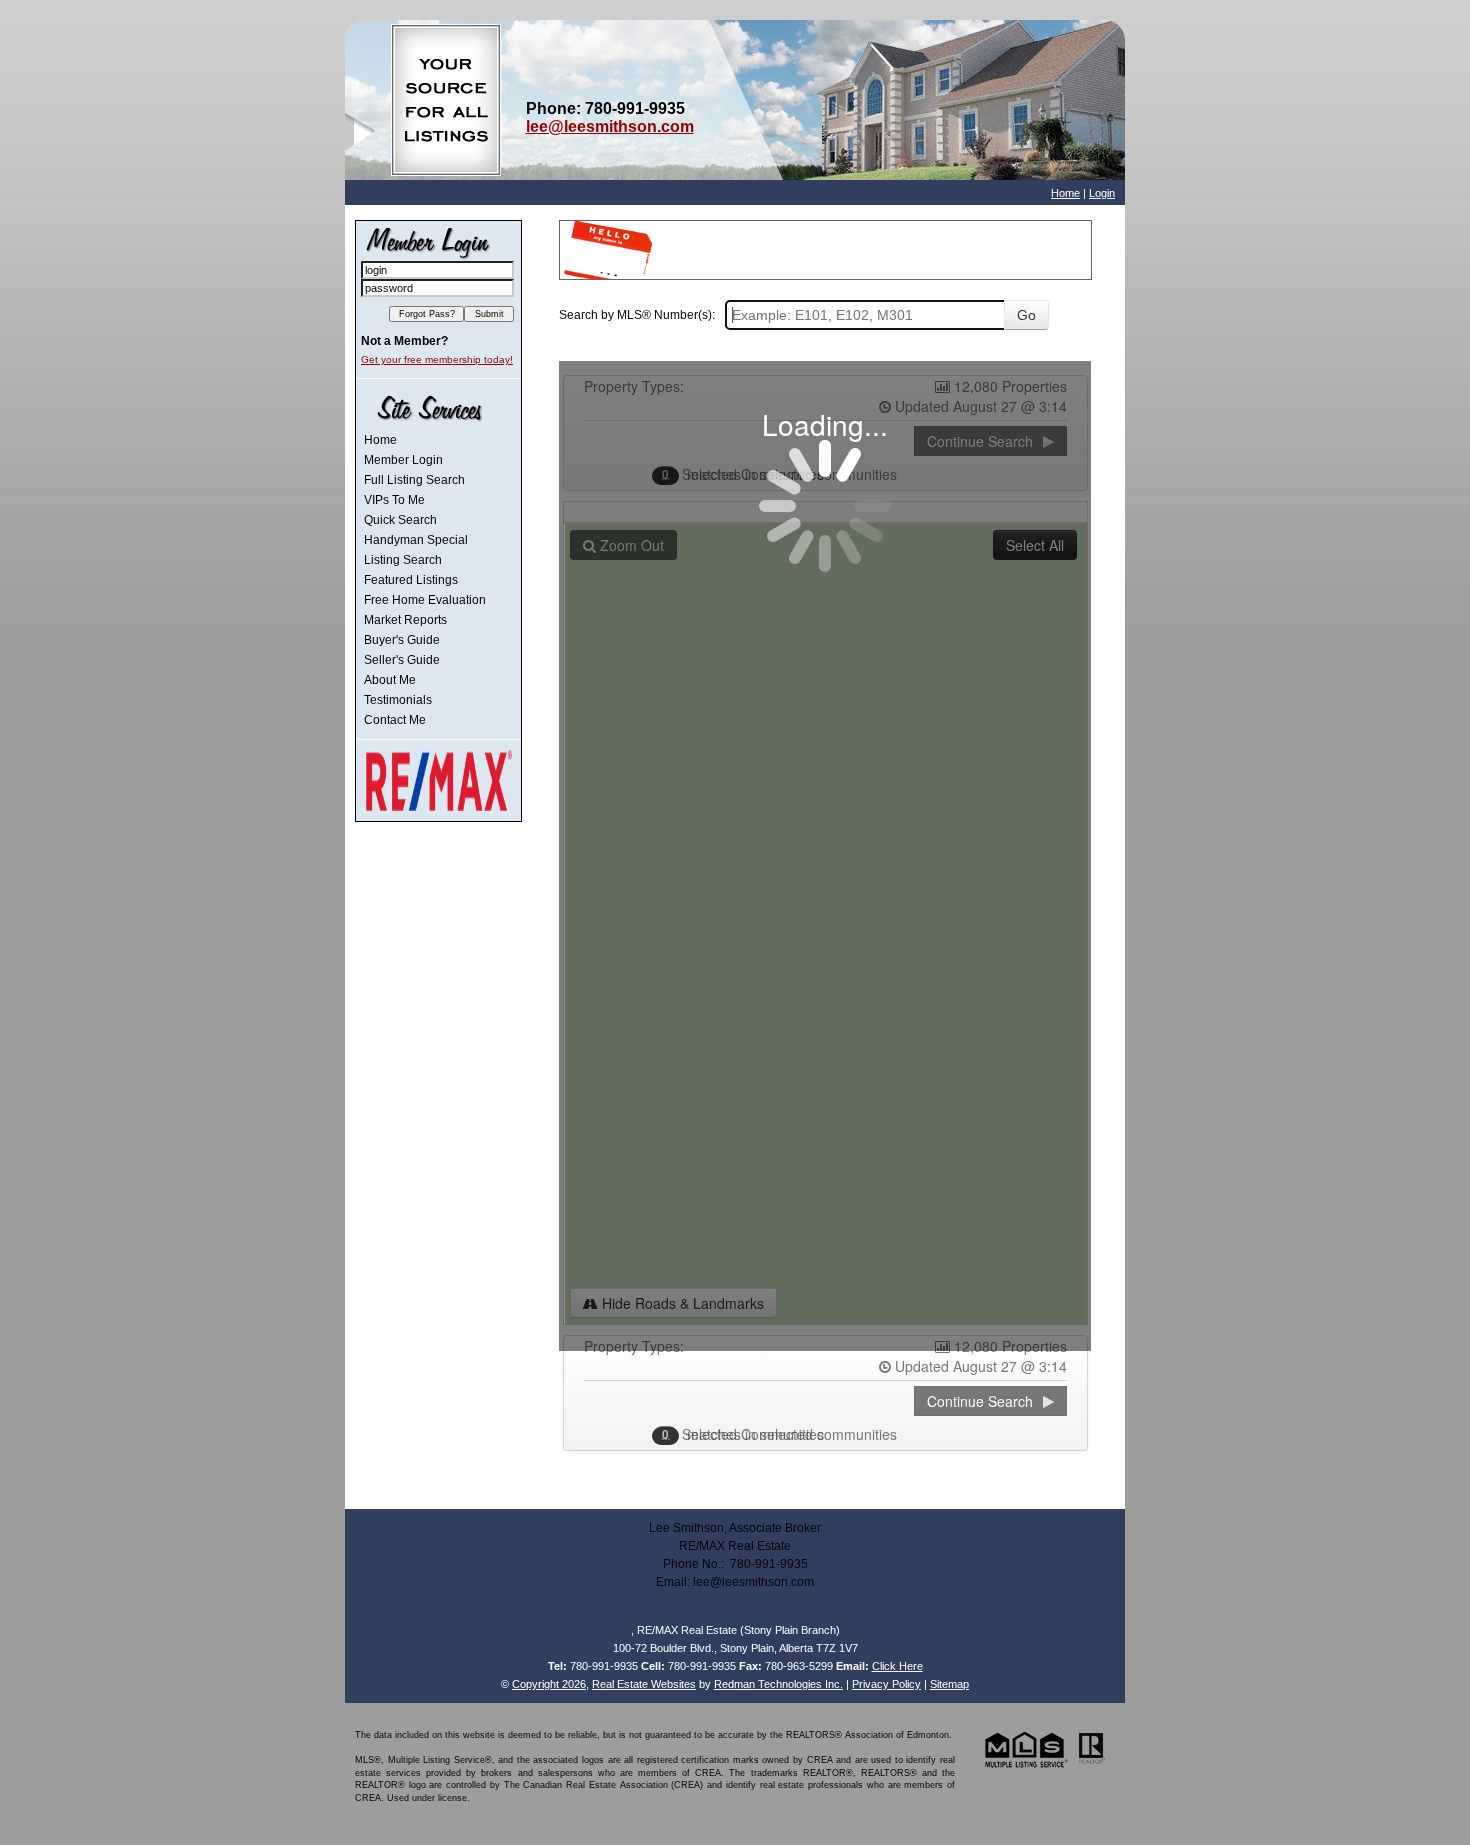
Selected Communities (745, 1434)
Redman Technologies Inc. (778, 1684)
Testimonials (398, 700)
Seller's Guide (402, 660)
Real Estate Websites (644, 1684)
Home (1065, 193)
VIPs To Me (394, 500)
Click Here (897, 1666)
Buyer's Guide (402, 640)
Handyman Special (416, 540)
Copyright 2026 (549, 1684)
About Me (390, 680)
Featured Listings (411, 580)
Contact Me (395, 720)
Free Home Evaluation (425, 600)
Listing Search (403, 560)
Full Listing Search (414, 480)
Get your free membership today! (437, 359)
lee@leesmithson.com (610, 126)
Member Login (403, 460)
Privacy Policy (886, 1684)
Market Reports (405, 620)
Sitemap (949, 1684)
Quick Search (400, 520)
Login (1102, 193)
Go (1026, 315)
